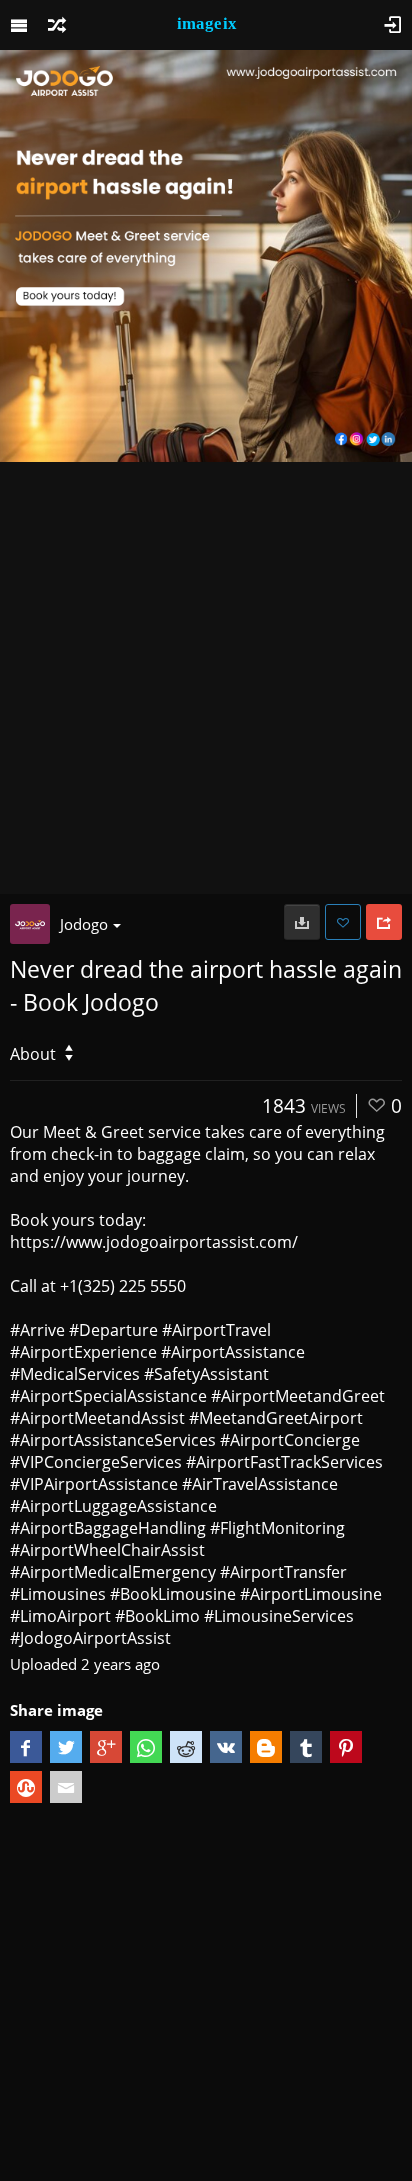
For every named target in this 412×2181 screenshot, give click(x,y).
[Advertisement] (206, 678)
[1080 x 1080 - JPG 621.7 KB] (302, 922)
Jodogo (84, 924)
